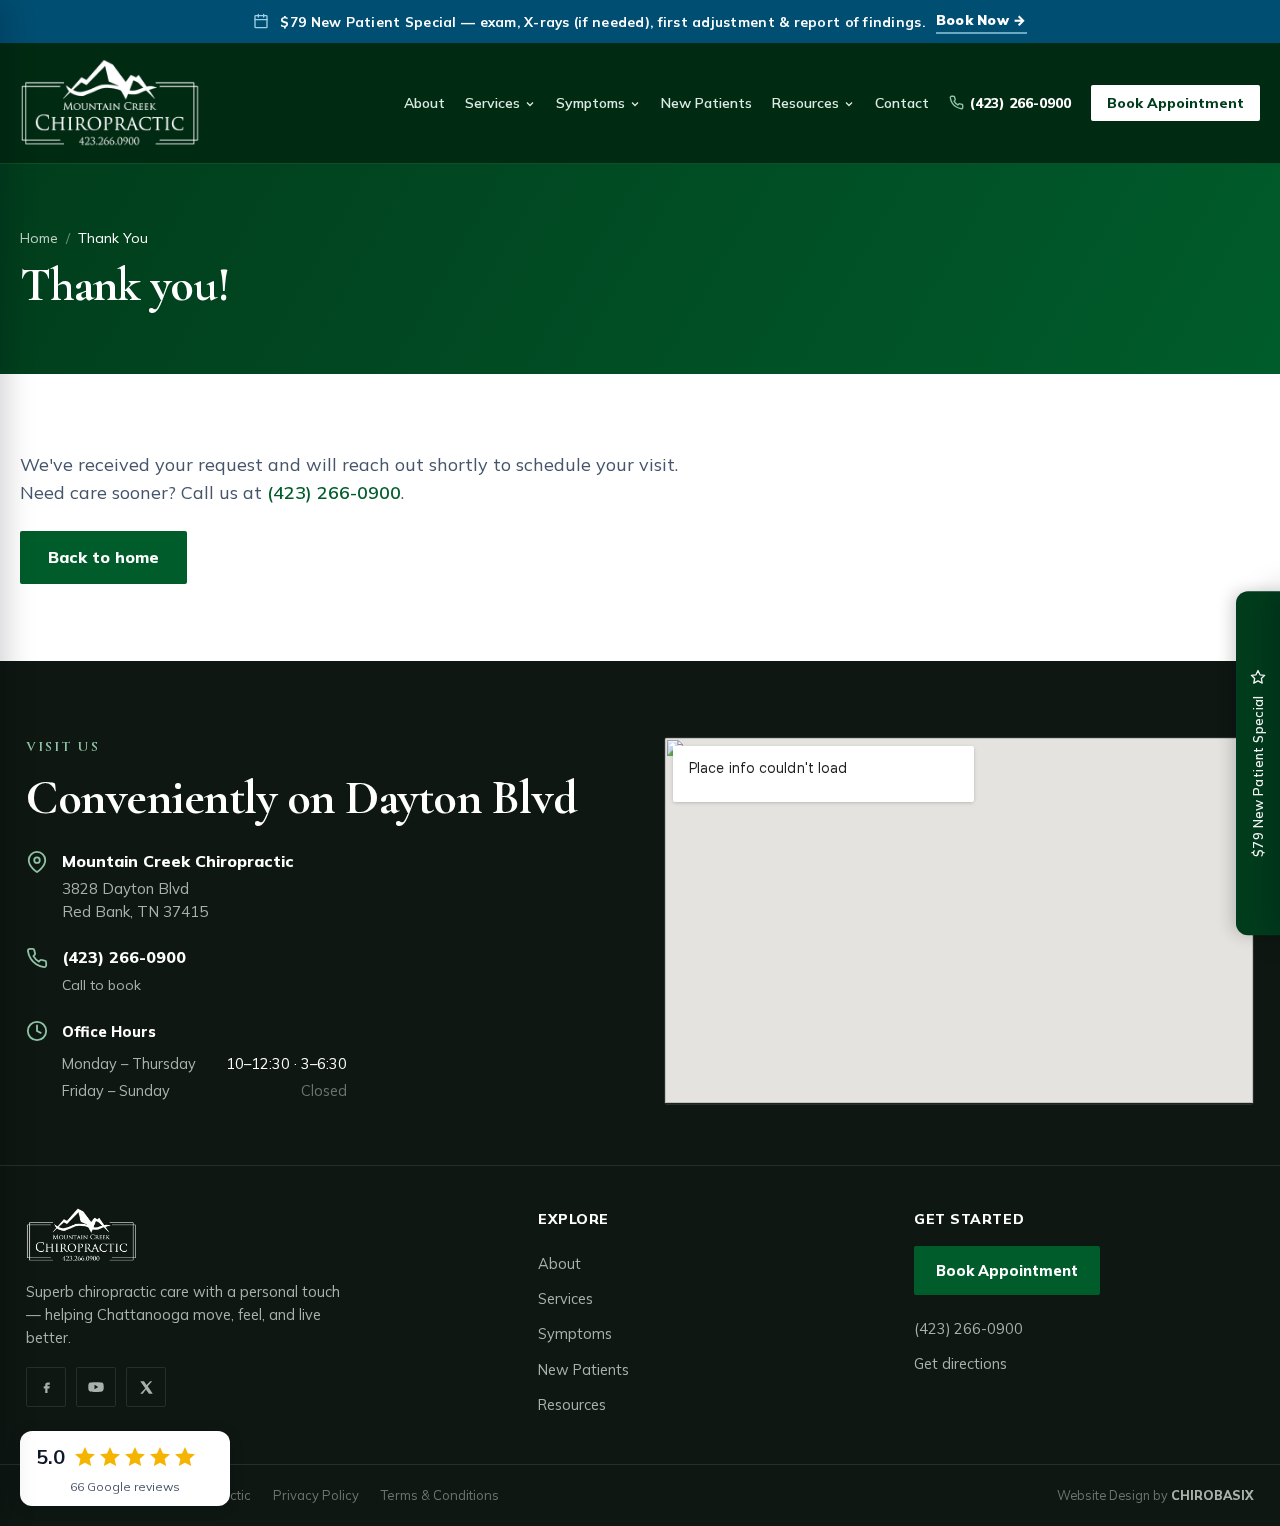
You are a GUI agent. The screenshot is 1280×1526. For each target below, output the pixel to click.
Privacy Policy (316, 1495)
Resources (805, 103)
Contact (902, 103)
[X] (146, 1387)
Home (39, 238)
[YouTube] (96, 1387)
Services (492, 103)
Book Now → (981, 19)
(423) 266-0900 (1020, 103)
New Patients (706, 103)
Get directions (960, 1363)
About (424, 103)
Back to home (103, 557)
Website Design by (1155, 1495)
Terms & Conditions (440, 1495)
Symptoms (590, 103)
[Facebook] (46, 1387)
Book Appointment (1175, 103)
